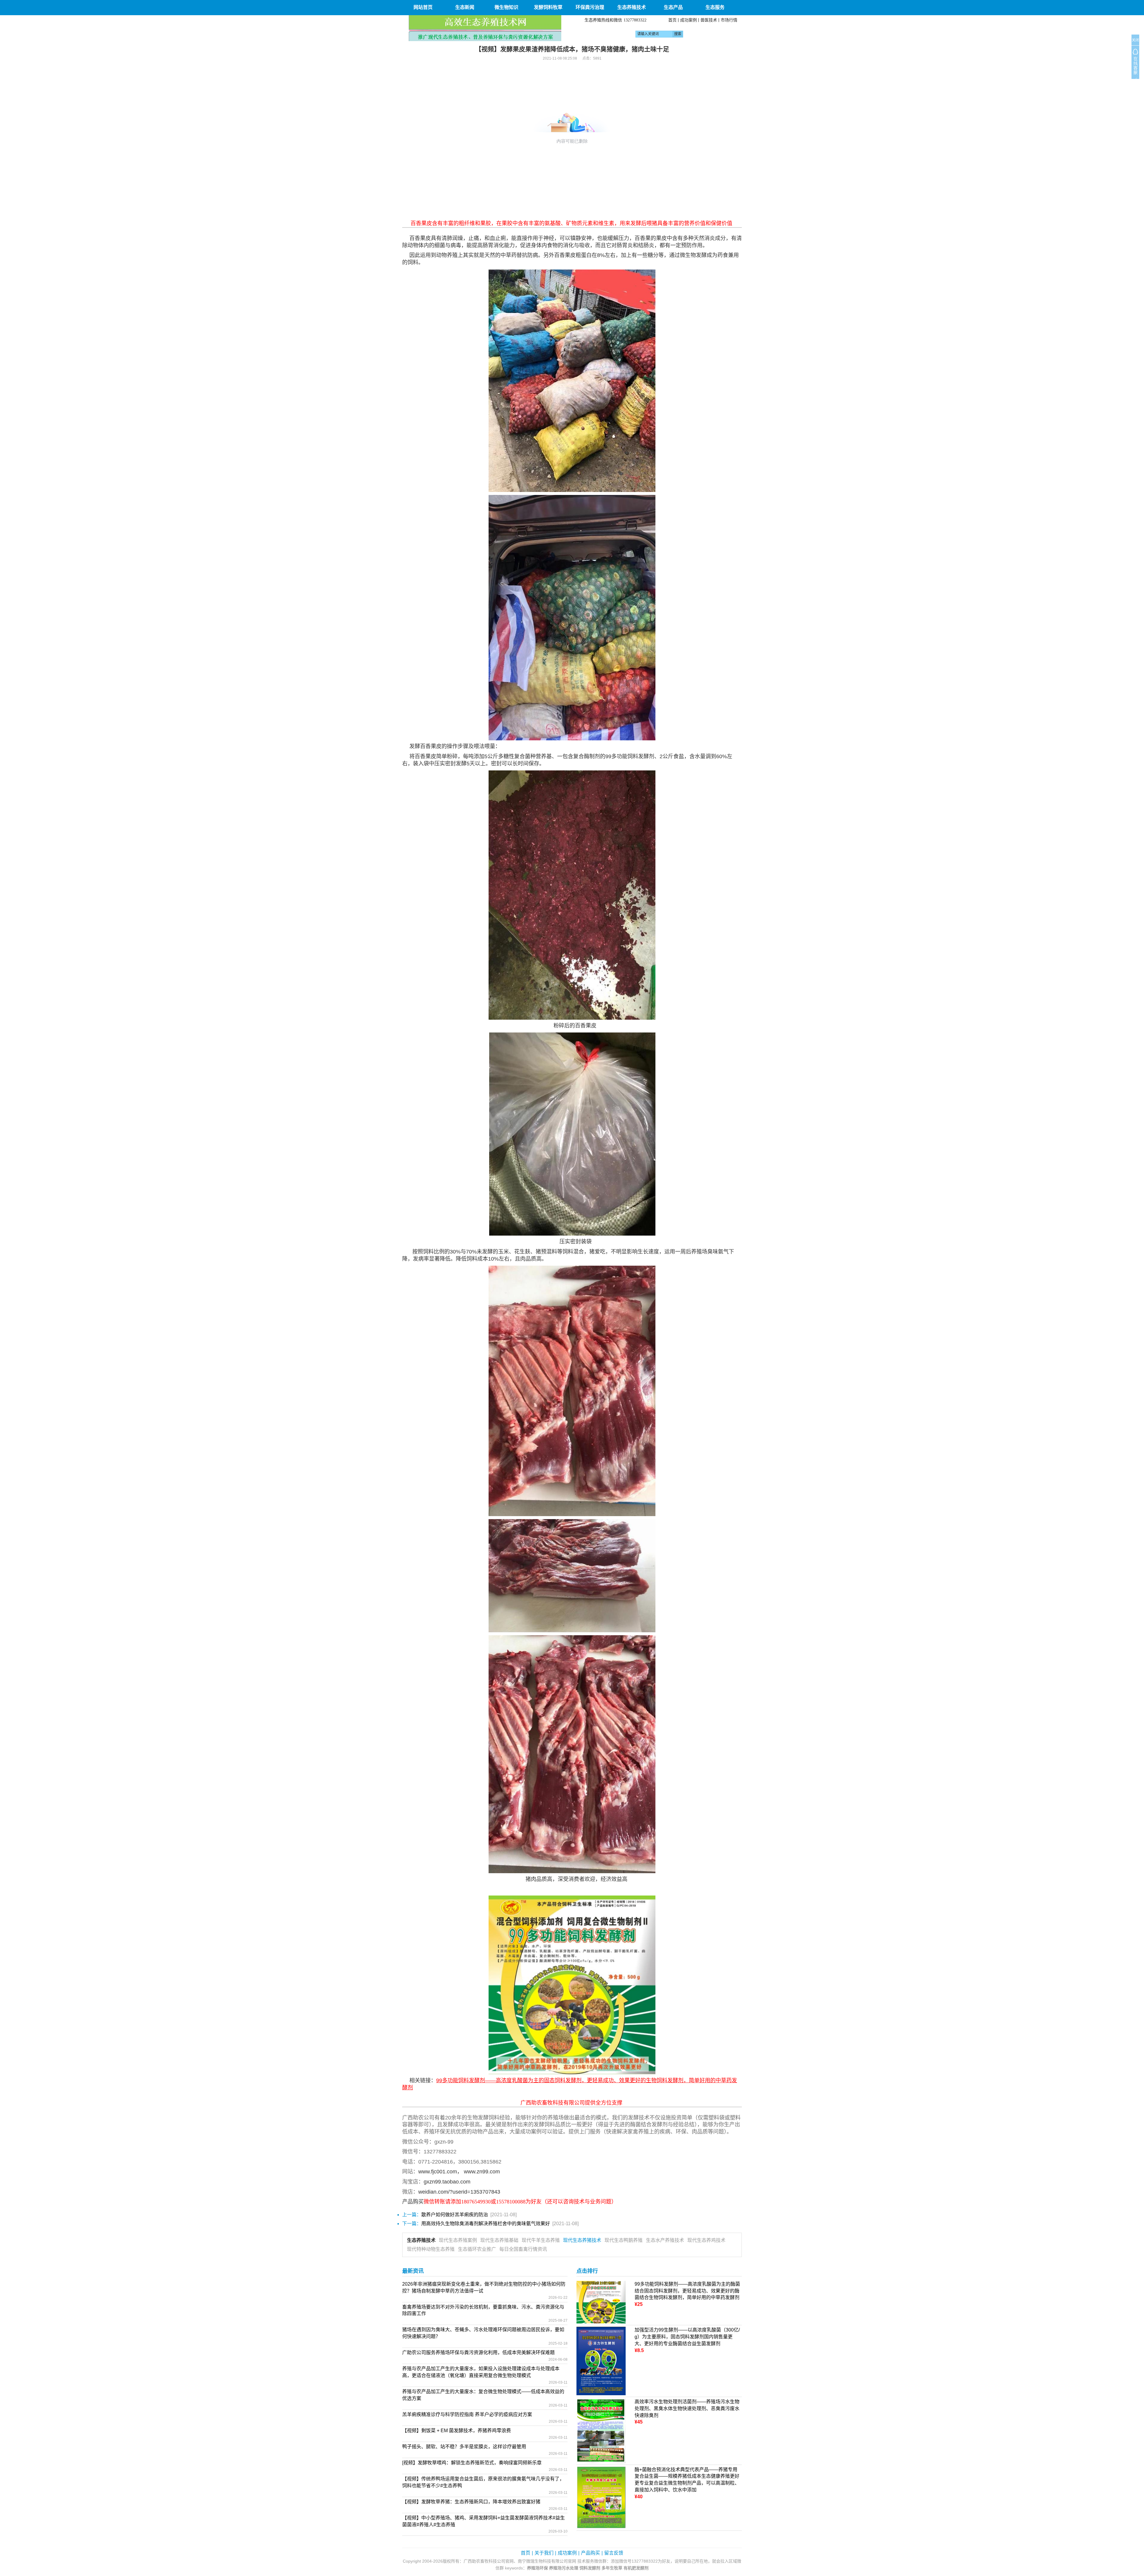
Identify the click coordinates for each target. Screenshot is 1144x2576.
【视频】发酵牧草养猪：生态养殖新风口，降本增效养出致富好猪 (471, 2502)
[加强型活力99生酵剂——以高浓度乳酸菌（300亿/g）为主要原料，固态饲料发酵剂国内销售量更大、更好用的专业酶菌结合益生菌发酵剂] (601, 2361)
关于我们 (544, 2553)
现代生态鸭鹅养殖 (624, 2240)
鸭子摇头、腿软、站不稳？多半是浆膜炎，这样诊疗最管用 (464, 2447)
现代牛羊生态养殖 (541, 2240)
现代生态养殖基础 (499, 2240)
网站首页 (423, 7)
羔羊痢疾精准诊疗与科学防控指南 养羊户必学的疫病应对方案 (467, 2414)
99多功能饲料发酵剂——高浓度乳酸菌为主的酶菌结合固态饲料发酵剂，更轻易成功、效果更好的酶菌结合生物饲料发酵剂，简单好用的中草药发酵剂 (687, 2291)
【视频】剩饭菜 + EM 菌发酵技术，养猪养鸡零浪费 (457, 2431)
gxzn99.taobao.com (447, 2182)
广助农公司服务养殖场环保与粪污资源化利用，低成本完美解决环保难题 (478, 2352)
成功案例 (688, 20)
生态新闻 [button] (465, 7)
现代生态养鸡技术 (706, 2240)
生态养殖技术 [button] (632, 7)
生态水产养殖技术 (665, 2240)
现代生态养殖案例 (458, 2240)
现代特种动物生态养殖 (431, 2249)
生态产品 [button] (673, 7)
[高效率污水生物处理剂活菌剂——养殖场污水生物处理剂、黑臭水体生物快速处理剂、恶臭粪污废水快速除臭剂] (601, 2430)
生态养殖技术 (421, 2240)
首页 (672, 20)
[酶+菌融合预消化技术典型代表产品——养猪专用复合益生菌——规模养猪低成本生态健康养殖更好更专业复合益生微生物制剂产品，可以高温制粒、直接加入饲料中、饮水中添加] (601, 2497)
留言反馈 (614, 2553)
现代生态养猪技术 (582, 2240)
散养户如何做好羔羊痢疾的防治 (455, 2215)
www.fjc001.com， (440, 2172)
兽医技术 (709, 20)
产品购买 (590, 2553)
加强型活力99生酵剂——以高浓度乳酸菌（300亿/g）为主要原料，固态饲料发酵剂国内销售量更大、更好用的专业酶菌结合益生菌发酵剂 (687, 2337)
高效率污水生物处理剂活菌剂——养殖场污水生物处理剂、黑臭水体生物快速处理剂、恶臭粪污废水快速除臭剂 (687, 2408)
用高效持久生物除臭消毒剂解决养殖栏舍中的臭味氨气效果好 (486, 2224)
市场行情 (729, 20)
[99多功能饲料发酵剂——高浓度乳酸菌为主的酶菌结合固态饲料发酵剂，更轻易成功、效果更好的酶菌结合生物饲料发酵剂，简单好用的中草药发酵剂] (601, 2302)
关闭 (1135, 40)
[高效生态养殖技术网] (485, 28)
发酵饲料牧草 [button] (548, 7)
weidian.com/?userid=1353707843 (459, 2192)
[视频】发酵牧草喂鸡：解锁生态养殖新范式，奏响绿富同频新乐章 (472, 2463)
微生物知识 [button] (506, 7)
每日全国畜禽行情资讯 (523, 2249)
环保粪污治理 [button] (590, 7)
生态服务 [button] (715, 7)
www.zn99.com (482, 2172)
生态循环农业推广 (477, 2249)
